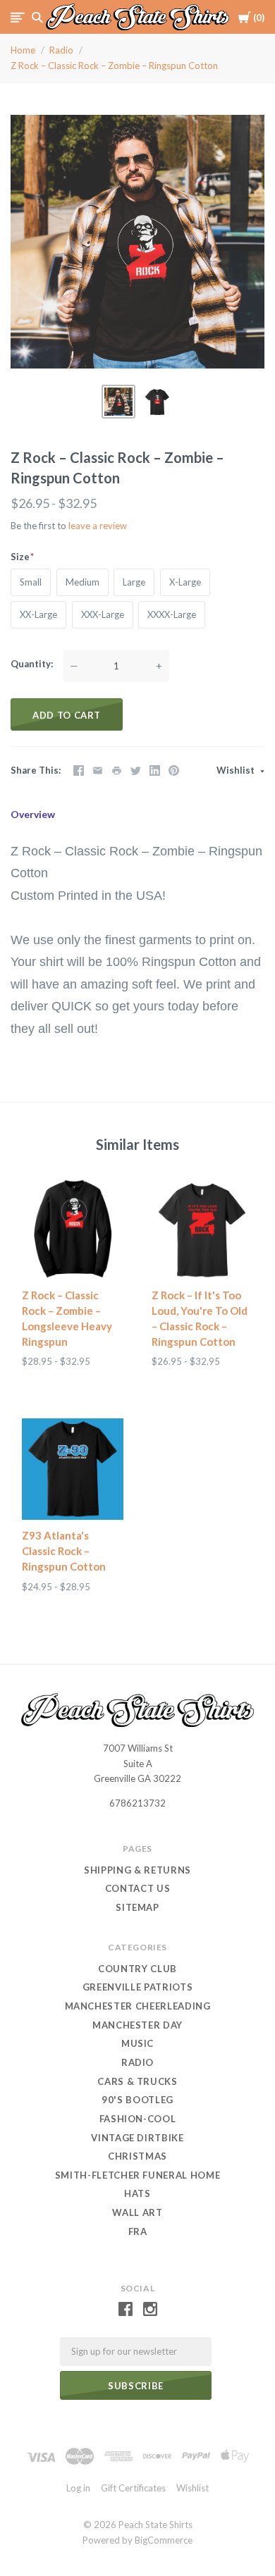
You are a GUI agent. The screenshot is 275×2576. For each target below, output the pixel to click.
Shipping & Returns (137, 1870)
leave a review (98, 526)
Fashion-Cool (138, 2119)
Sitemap (137, 1907)
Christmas (137, 2156)
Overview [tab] (33, 814)
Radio (61, 50)
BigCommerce (164, 2540)
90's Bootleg (137, 2100)
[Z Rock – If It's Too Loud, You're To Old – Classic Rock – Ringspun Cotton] (202, 1229)
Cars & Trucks (137, 2081)
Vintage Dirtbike (137, 2138)
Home (23, 50)
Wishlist (237, 770)
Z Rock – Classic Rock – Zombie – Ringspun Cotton (114, 66)
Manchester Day (137, 2025)
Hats (137, 2193)
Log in (78, 2488)
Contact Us (138, 1888)
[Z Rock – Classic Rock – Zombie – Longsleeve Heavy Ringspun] (73, 1229)
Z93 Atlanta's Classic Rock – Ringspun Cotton (64, 1551)
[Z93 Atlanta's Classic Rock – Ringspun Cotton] (73, 1469)
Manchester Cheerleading (138, 2006)
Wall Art (137, 2212)
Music (137, 2043)
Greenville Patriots (137, 1987)
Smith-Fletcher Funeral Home (138, 2175)
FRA (138, 2231)
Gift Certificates (133, 2488)
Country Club (137, 1969)
